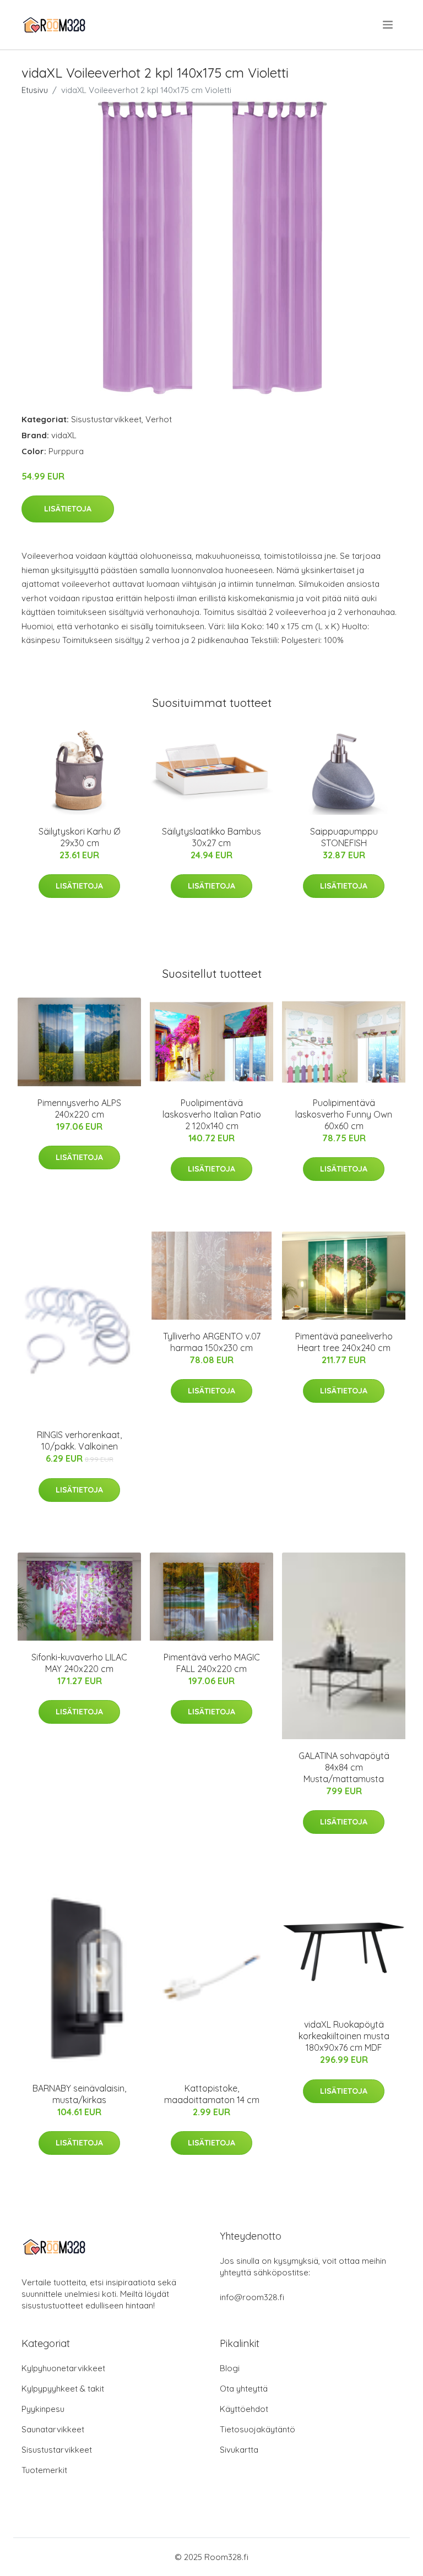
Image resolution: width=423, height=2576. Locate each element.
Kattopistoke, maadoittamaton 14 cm (212, 2094)
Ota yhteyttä (244, 2389)
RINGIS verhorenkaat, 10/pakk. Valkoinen (79, 1441)
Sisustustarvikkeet (106, 419)
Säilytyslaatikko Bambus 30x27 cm (211, 837)
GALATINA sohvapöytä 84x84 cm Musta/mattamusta (344, 1767)
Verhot (159, 419)
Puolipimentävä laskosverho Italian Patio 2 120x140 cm (212, 1114)
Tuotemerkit (44, 2470)
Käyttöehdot (244, 2409)
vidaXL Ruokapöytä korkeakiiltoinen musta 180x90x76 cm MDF (344, 2036)
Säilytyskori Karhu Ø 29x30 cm (79, 837)
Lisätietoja (68, 509)
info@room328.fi (252, 2297)
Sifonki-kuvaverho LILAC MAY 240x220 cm (79, 1663)
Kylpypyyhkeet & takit (63, 2389)
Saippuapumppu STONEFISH (344, 837)
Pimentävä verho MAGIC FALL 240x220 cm (212, 1663)
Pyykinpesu (43, 2409)
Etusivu (35, 90)
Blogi (230, 2368)
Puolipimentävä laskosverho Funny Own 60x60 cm (344, 1114)
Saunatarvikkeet (53, 2429)
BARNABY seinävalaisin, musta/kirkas (79, 2094)
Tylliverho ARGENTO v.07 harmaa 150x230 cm (212, 1342)
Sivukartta (239, 2450)
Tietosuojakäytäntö (257, 2429)
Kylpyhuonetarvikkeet (63, 2368)
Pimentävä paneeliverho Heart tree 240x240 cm (344, 1342)
